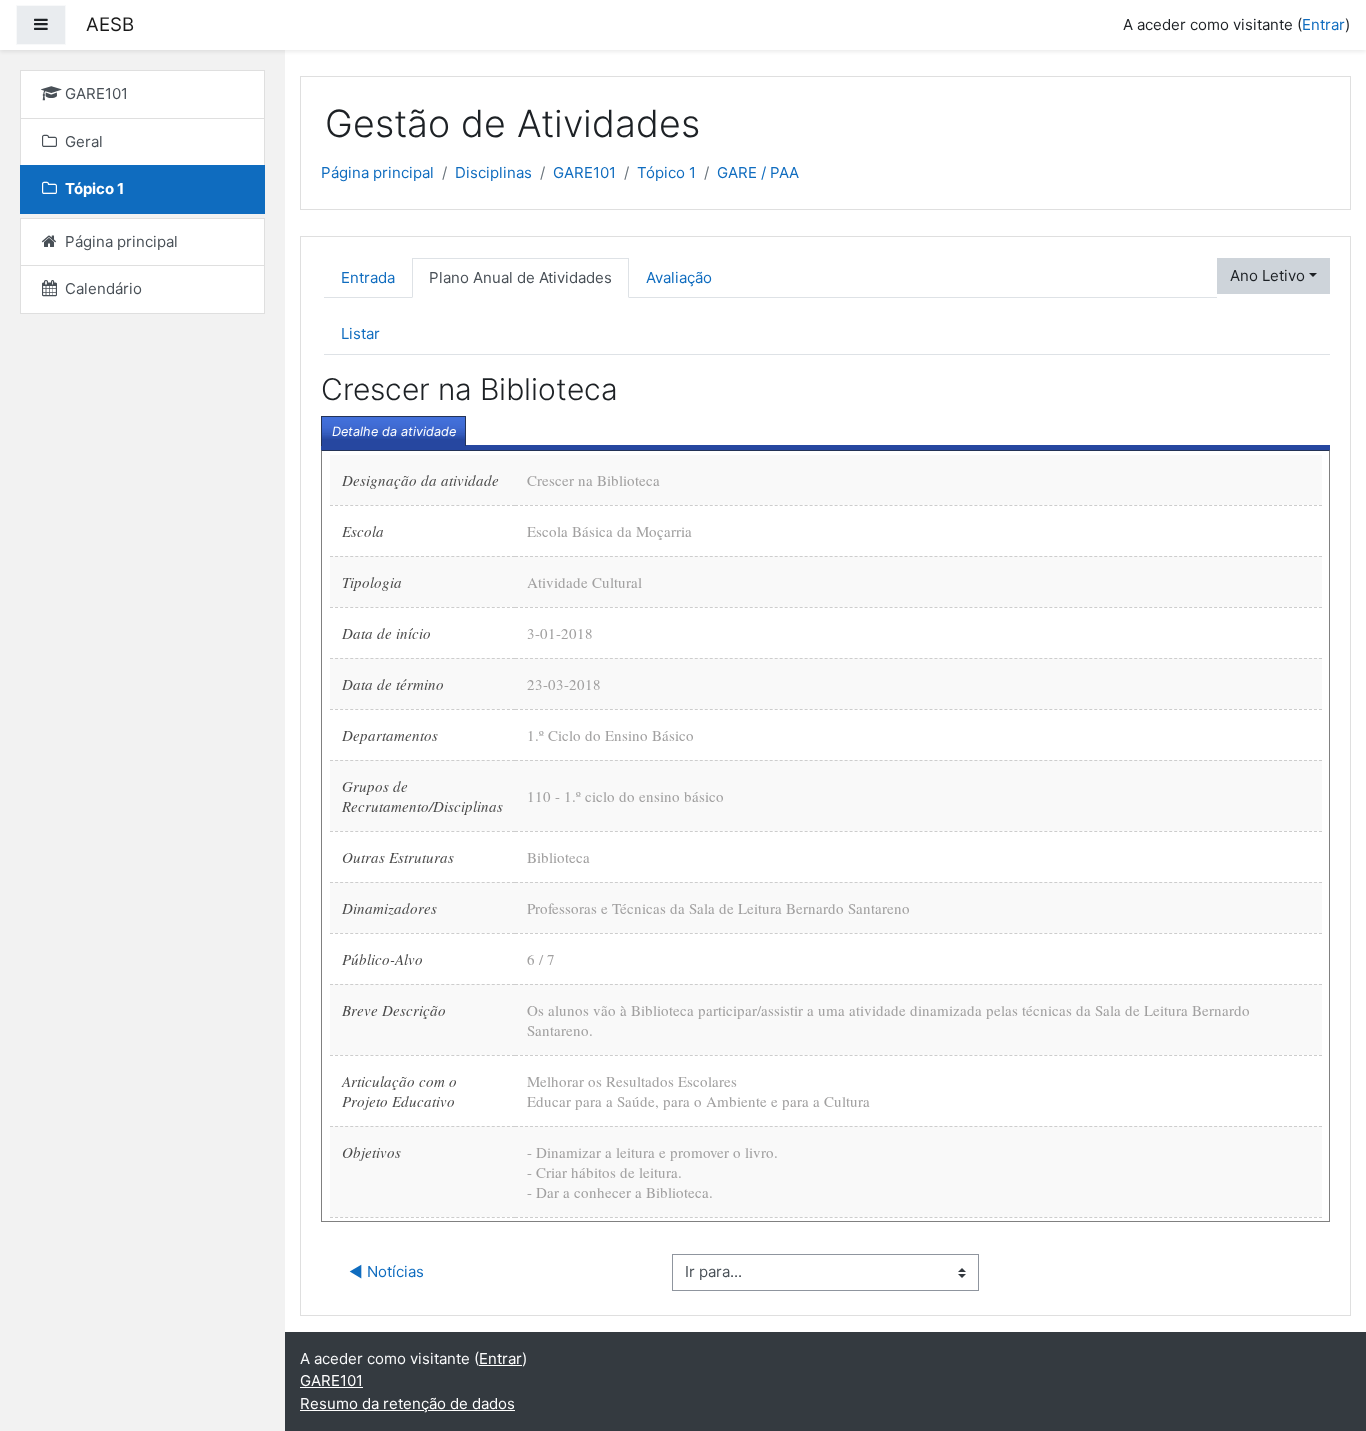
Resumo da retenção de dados (407, 1403)
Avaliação (679, 277)
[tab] (393, 431)
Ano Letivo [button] (1267, 275)
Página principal (377, 172)
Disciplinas (493, 172)
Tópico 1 (666, 172)
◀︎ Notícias (386, 1271)
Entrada (368, 277)
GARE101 (584, 172)
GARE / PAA (758, 172)
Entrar (1323, 24)
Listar (360, 333)
